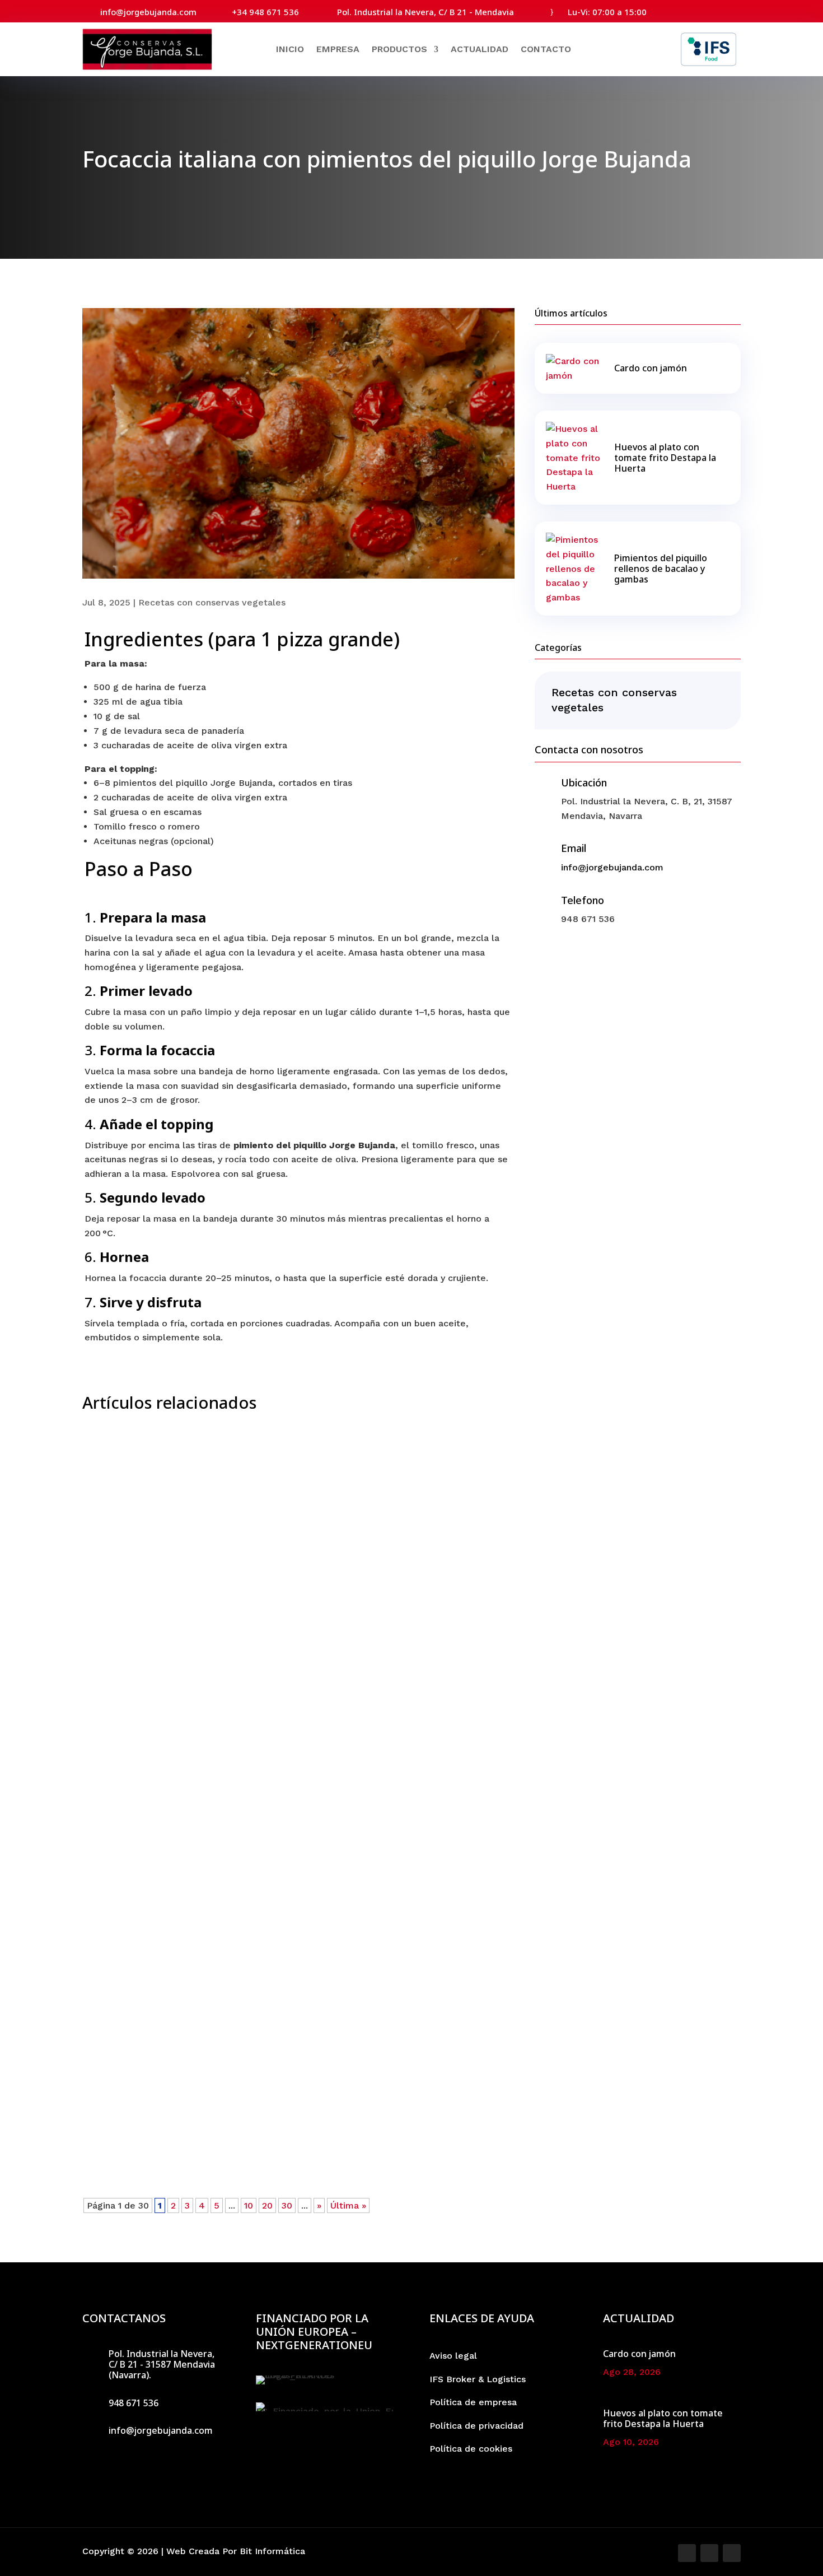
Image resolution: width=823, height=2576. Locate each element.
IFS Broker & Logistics (478, 2379)
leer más (117, 1761)
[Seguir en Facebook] (693, 10)
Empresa (338, 49)
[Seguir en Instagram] (713, 10)
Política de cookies (471, 2449)
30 (287, 2205)
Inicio (290, 49)
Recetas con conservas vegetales (212, 602)
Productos (399, 49)
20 (267, 2205)
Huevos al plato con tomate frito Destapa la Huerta (234, 2108)
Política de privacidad (476, 2426)
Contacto (546, 49)
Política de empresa (473, 2402)
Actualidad (480, 49)
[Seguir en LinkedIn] (733, 10)
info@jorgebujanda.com (612, 867)
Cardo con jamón (140, 1723)
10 (249, 2205)
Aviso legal (453, 2356)
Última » (348, 2205)
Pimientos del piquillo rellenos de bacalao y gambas (661, 569)
